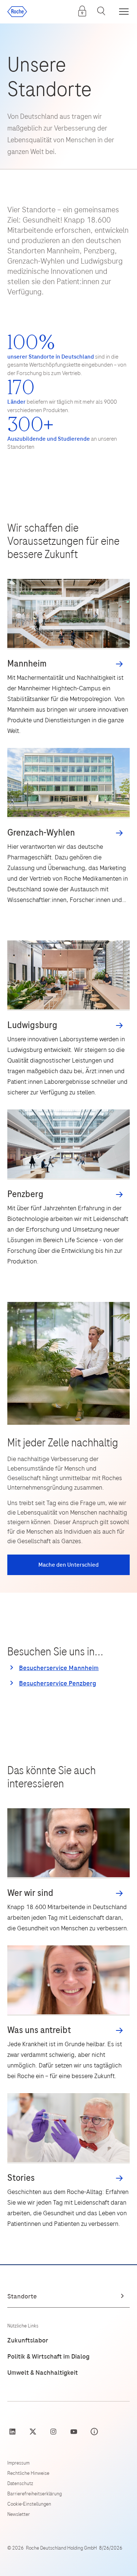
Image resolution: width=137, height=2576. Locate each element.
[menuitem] (82, 11)
